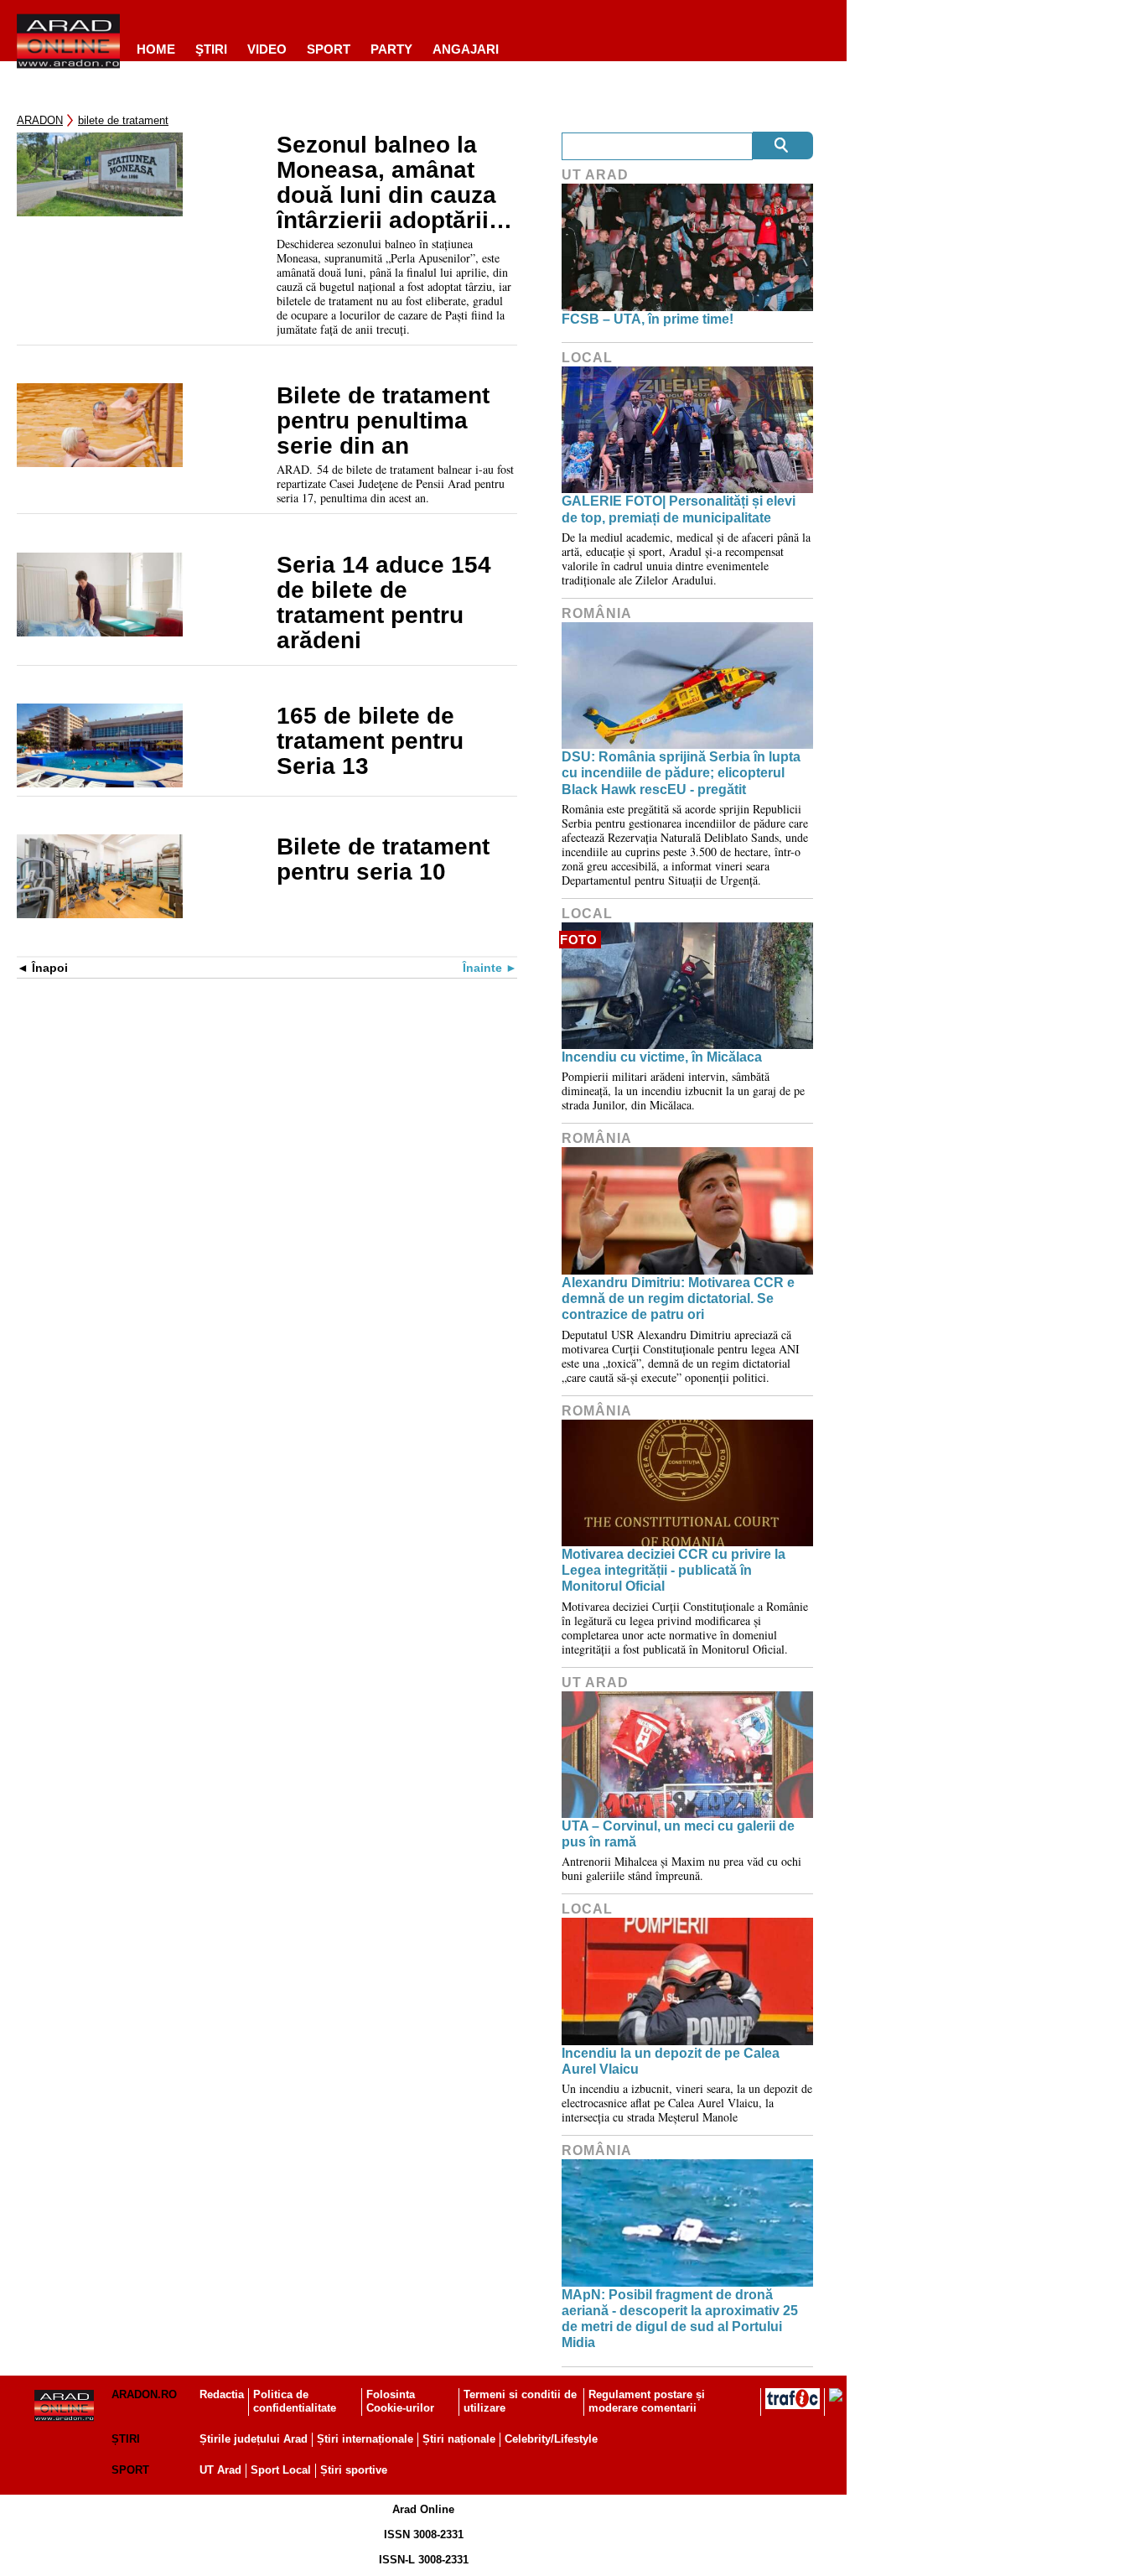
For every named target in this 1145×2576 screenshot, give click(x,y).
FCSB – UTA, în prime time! (648, 319)
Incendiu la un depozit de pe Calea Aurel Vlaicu (671, 2061)
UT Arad (595, 175)
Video (267, 49)
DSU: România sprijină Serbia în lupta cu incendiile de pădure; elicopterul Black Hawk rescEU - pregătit (681, 773)
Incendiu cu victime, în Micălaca (662, 1057)
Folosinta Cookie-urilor (400, 2402)
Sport (329, 49)
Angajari (466, 49)
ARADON (40, 120)
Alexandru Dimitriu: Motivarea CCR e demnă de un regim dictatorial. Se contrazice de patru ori (678, 1298)
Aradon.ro (144, 2394)
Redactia (222, 2394)
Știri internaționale (365, 2439)
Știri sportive (354, 2470)
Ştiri (211, 49)
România (597, 613)
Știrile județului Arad (254, 2439)
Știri (126, 2439)
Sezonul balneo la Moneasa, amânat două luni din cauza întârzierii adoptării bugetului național (386, 183)
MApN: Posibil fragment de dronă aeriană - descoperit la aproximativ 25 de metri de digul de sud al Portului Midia (680, 2319)
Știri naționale (459, 2439)
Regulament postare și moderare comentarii (647, 2402)
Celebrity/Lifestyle (551, 2439)
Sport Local (281, 2470)
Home (156, 49)
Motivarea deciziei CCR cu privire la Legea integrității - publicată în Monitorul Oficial (674, 1570)
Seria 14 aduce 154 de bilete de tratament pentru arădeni (384, 603)
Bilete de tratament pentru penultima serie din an (383, 421)
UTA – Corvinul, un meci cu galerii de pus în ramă (678, 1834)
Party (391, 49)
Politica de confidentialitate (295, 2402)
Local (587, 358)
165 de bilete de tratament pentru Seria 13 (370, 741)
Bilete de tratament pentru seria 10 (383, 860)
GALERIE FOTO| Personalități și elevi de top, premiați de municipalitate (679, 509)
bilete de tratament (123, 120)
